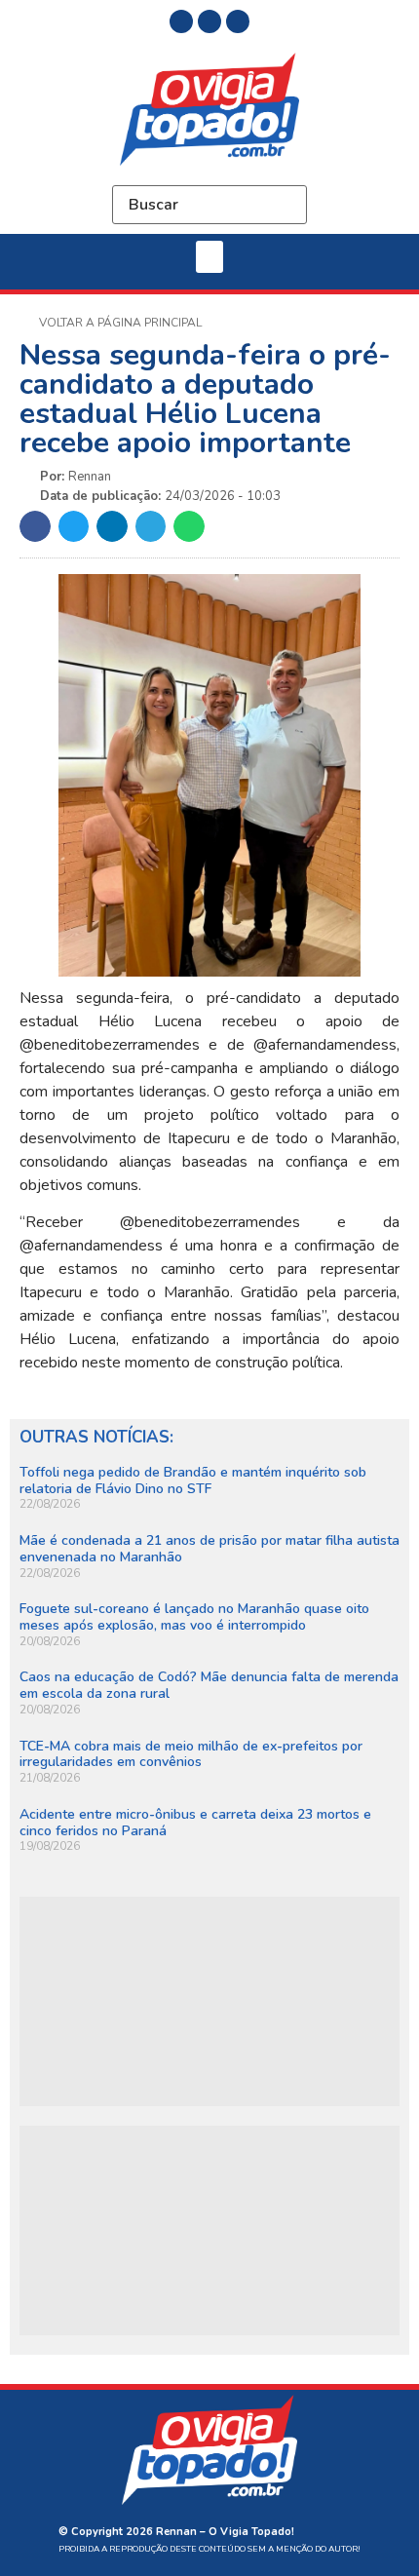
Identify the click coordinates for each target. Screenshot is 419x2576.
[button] (209, 257)
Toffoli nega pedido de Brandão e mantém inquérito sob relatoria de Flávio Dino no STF (193, 1480)
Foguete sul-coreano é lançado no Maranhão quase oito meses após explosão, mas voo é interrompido (194, 1617)
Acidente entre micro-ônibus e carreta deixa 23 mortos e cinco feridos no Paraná (195, 1823)
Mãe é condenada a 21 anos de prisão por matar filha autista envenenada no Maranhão (209, 1549)
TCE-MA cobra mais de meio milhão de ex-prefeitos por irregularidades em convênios (191, 1754)
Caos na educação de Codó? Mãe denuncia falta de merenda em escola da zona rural (209, 1685)
